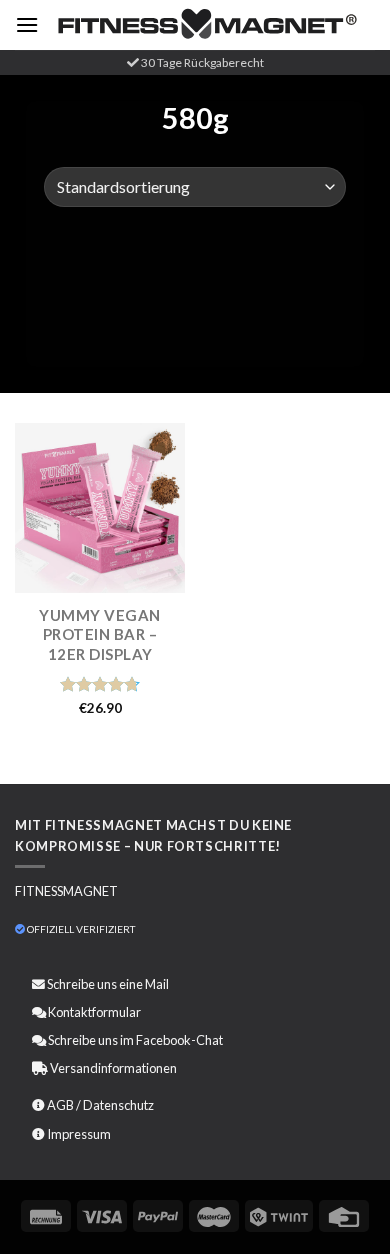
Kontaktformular (94, 1012)
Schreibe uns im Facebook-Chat (134, 1040)
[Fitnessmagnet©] (207, 25)
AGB (60, 1105)
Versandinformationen (113, 1068)
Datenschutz (118, 1105)
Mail (157, 984)
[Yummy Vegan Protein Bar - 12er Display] (100, 508)
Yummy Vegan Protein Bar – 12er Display (100, 634)
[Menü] (27, 24)
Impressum (79, 1134)
